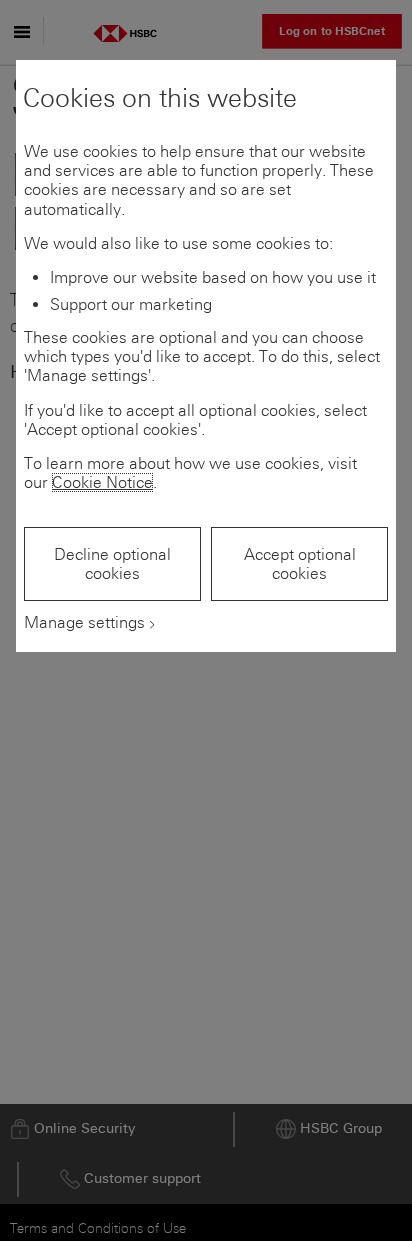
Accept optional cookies (300, 564)
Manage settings (84, 622)
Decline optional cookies (112, 564)
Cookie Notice (102, 482)
